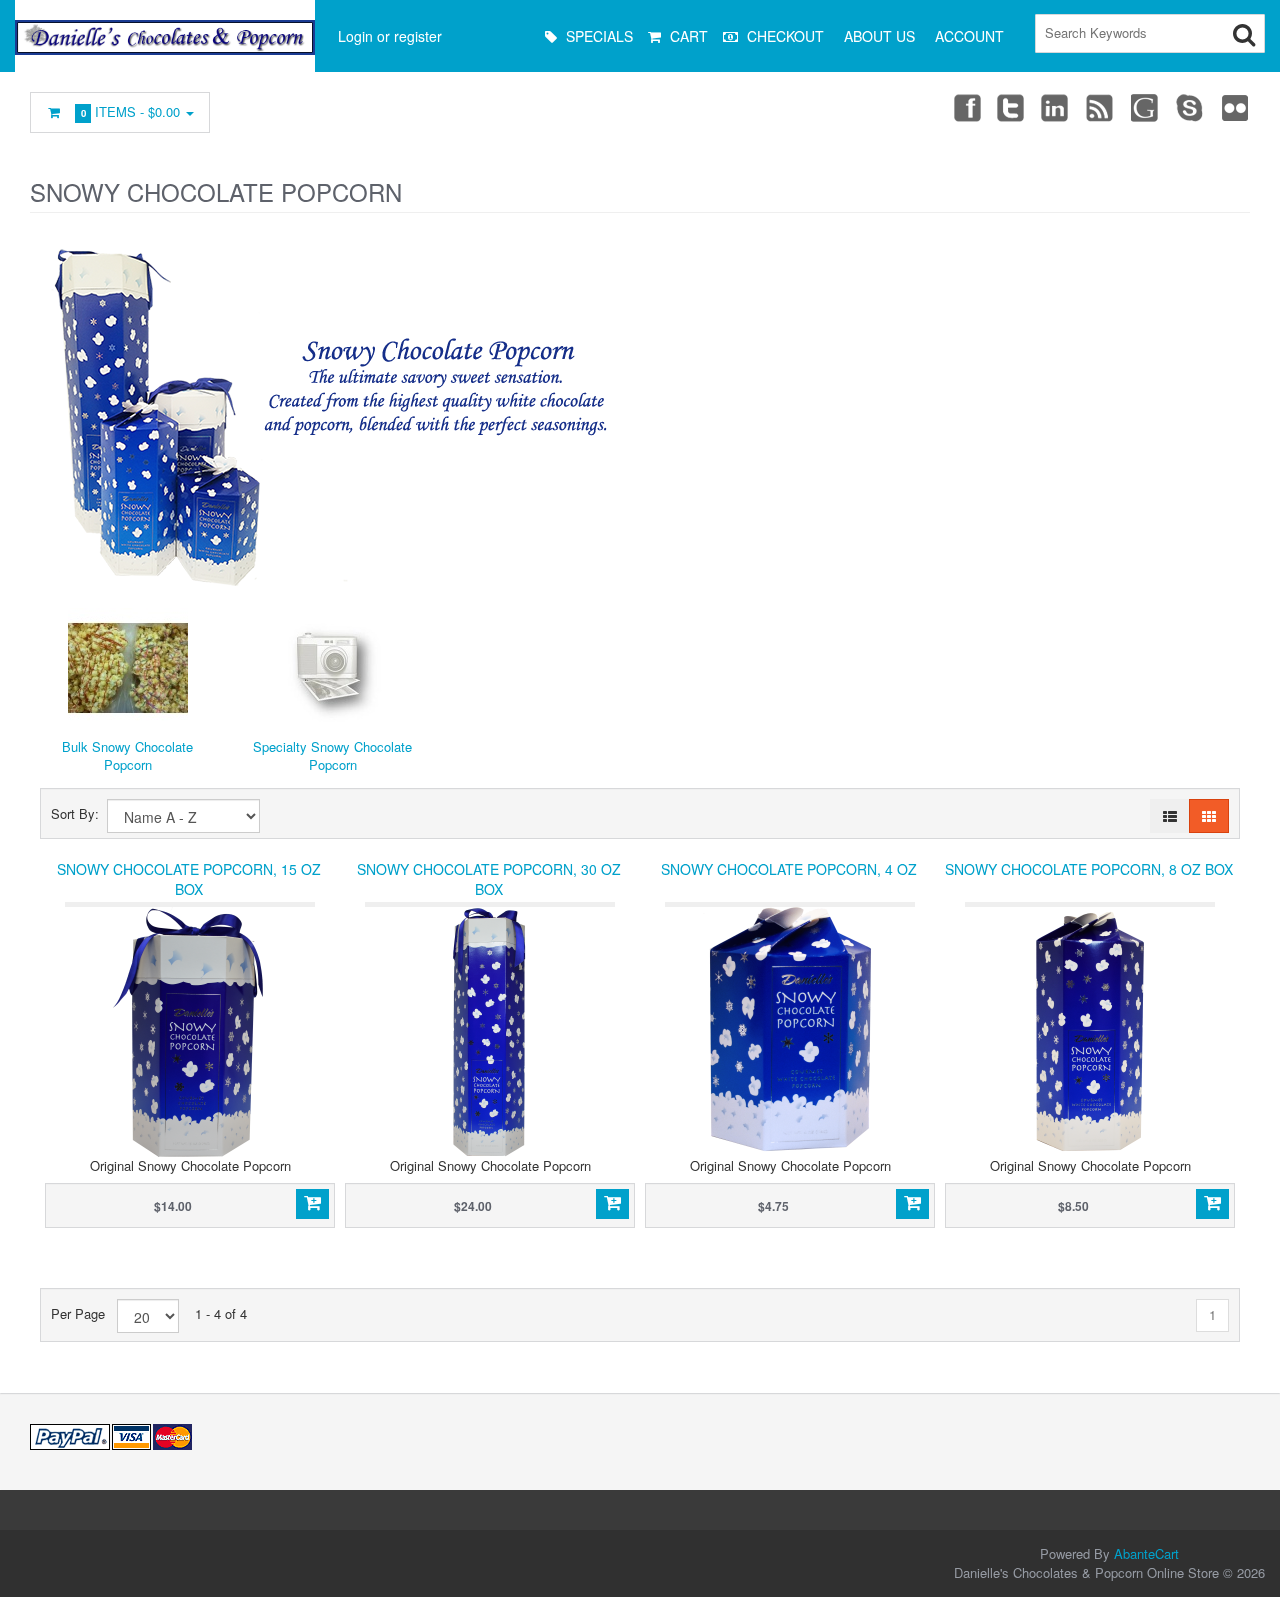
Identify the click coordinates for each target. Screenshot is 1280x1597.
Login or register (390, 36)
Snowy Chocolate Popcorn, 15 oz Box (189, 879)
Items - (131, 111)
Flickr (1236, 107)
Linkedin (1056, 107)
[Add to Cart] (312, 1204)
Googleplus (1146, 107)
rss (1101, 107)
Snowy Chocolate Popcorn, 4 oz (789, 869)
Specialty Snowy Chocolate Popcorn (332, 756)
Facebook (966, 107)
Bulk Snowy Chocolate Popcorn (127, 756)
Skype (1191, 107)
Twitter (1011, 107)
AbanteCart (1146, 1553)
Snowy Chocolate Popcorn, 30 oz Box (489, 879)
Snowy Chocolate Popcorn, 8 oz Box (1089, 869)
